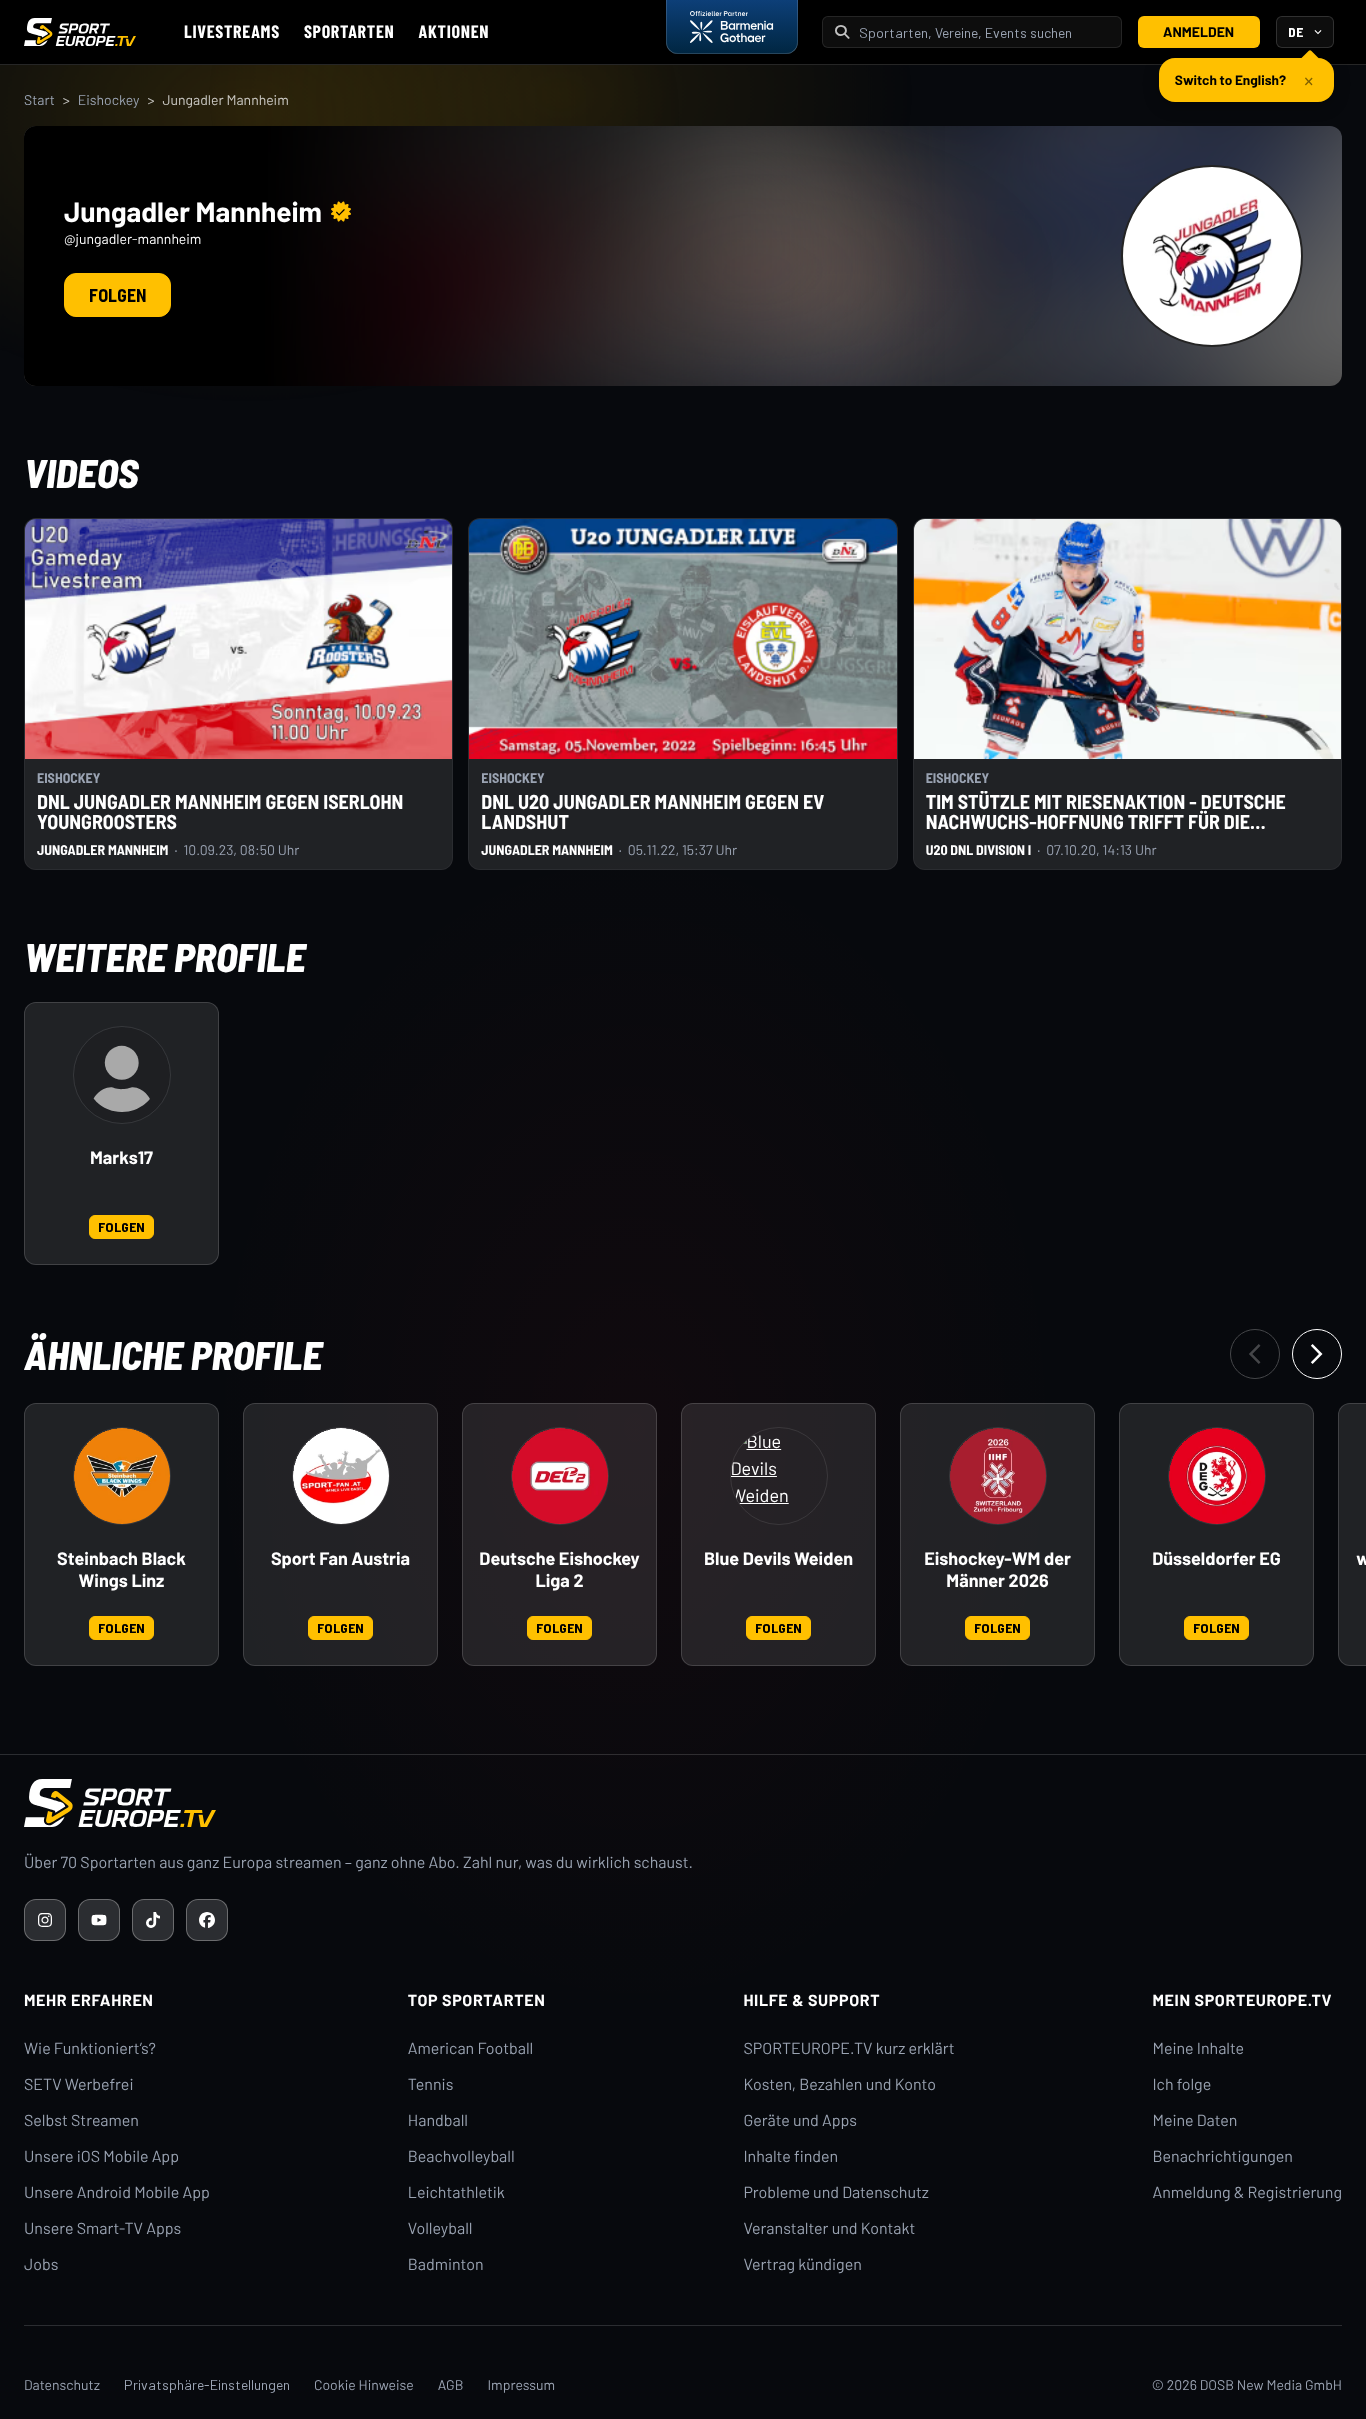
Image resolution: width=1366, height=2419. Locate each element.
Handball (438, 2120)
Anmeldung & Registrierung (1247, 2192)
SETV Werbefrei (78, 2084)
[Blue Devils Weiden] (779, 1476)
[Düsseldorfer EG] (1217, 1476)
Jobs (41, 2264)
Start (39, 99)
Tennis (431, 2084)
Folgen (117, 295)
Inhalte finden (790, 2156)
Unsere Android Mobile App (117, 2192)
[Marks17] (122, 1075)
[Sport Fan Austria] (341, 1476)
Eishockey (109, 99)
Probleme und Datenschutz (836, 2192)
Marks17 (121, 1157)
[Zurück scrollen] (1255, 1354)
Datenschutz (62, 2384)
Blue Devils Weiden (778, 1558)
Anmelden (1198, 31)
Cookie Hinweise (364, 2384)
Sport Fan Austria (340, 1558)
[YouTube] (99, 1920)
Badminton (446, 2264)
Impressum (521, 2384)
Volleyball (440, 2228)
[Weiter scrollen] (1317, 1354)
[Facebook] (207, 1920)
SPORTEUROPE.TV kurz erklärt (848, 2048)
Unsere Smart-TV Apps (102, 2228)
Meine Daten (1194, 2120)
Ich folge (1181, 2084)
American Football (470, 2048)
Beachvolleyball (461, 2156)
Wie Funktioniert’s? (90, 2048)
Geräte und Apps (800, 2120)
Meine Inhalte (1198, 2048)
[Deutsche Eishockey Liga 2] (560, 1476)
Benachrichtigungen (1222, 2156)
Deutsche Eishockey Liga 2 (559, 1569)
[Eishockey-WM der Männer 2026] (998, 1476)
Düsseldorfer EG (1216, 1558)
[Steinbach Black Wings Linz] (122, 1476)
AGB (451, 2384)
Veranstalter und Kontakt (829, 2228)
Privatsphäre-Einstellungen (207, 2384)
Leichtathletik (456, 2192)
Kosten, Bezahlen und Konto (839, 2084)
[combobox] (984, 32)
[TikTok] (153, 1920)
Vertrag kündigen (802, 2264)
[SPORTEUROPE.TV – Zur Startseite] (80, 32)
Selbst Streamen (81, 2120)
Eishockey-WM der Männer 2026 (997, 1569)
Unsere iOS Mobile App (101, 2156)
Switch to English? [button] (1230, 79)
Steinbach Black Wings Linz (121, 1569)
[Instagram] (45, 1920)
